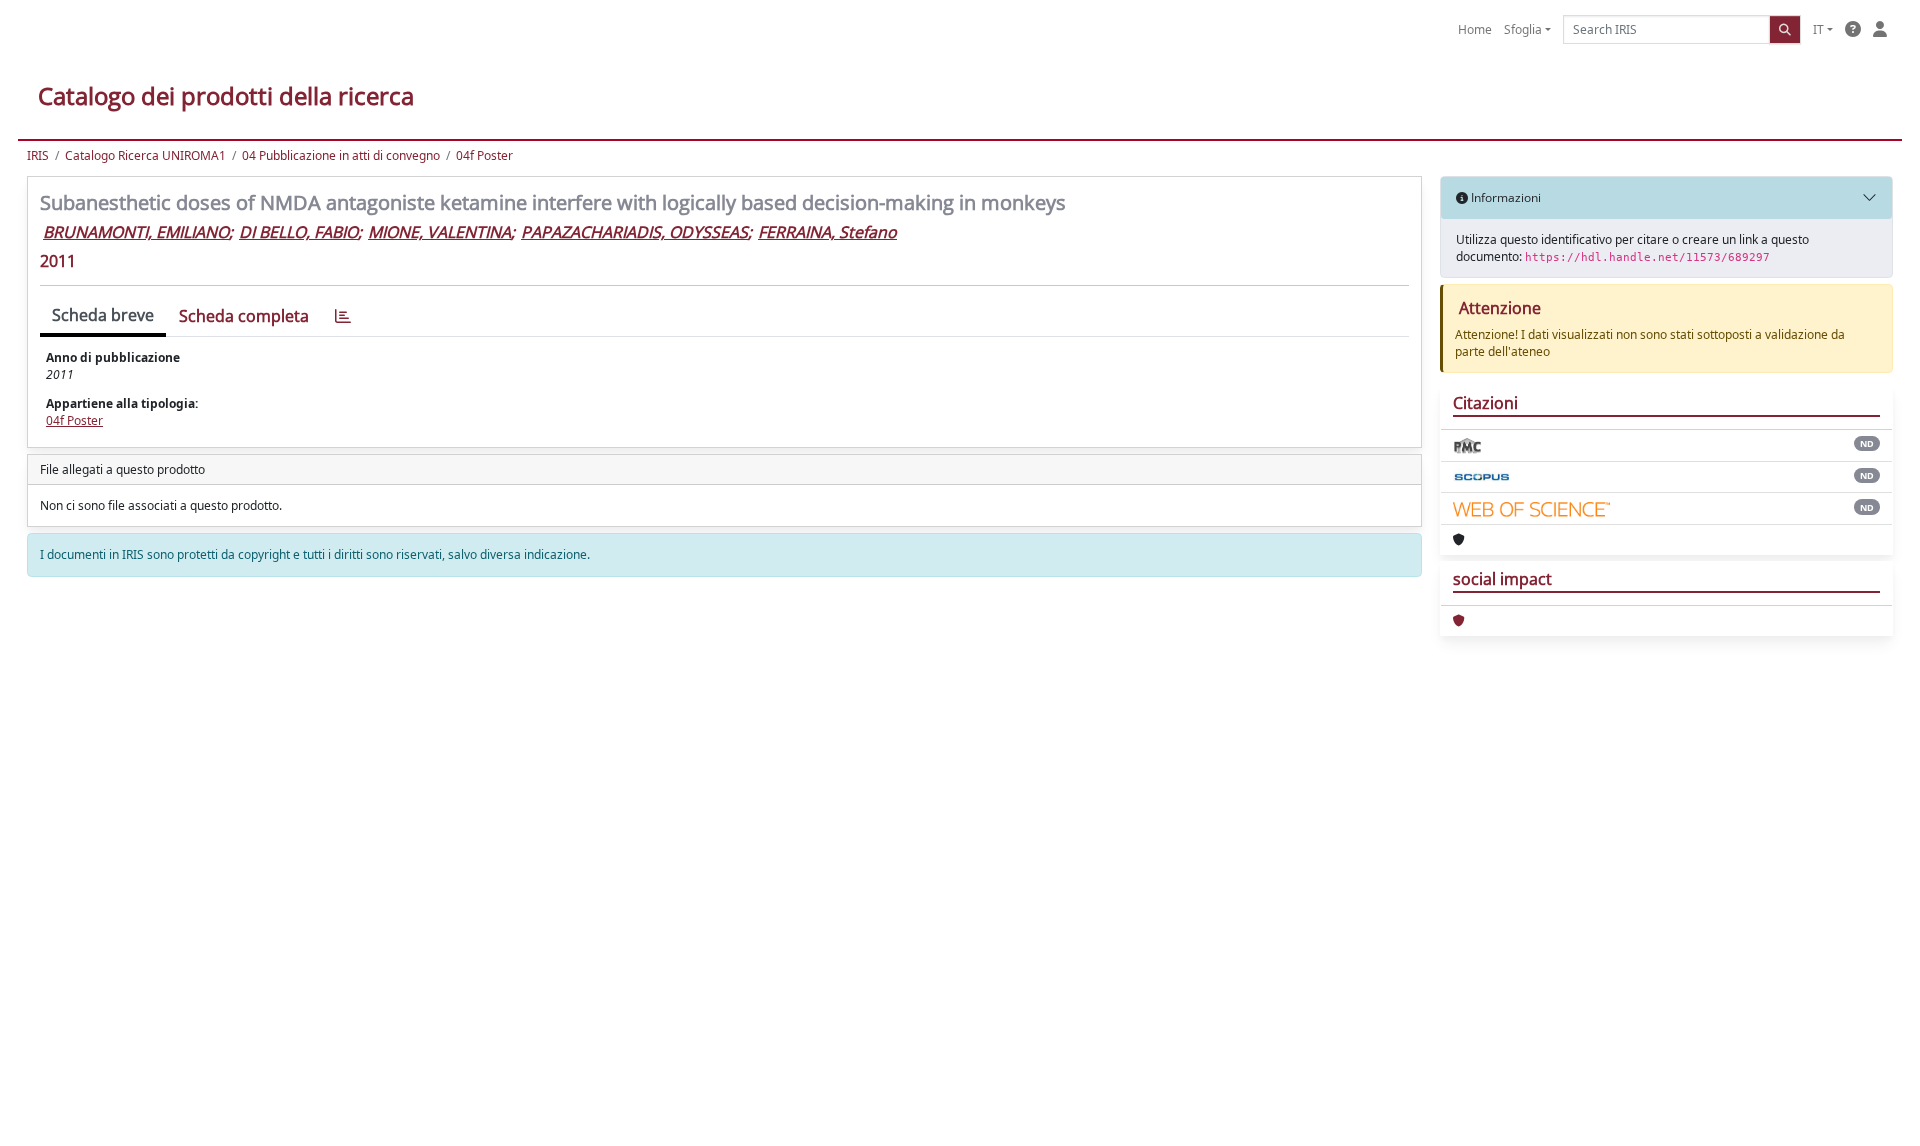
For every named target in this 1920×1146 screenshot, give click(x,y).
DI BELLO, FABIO (298, 232)
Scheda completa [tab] (244, 316)
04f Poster (484, 155)
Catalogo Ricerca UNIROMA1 (145, 155)
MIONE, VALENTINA (439, 232)
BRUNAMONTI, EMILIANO (136, 232)
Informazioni (1504, 197)
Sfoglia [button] (1523, 29)
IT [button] (1818, 29)
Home (1475, 29)
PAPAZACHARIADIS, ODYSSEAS (634, 232)
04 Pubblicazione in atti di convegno (341, 155)
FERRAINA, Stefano (827, 232)
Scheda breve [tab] (103, 315)
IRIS (38, 155)
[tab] (343, 316)
